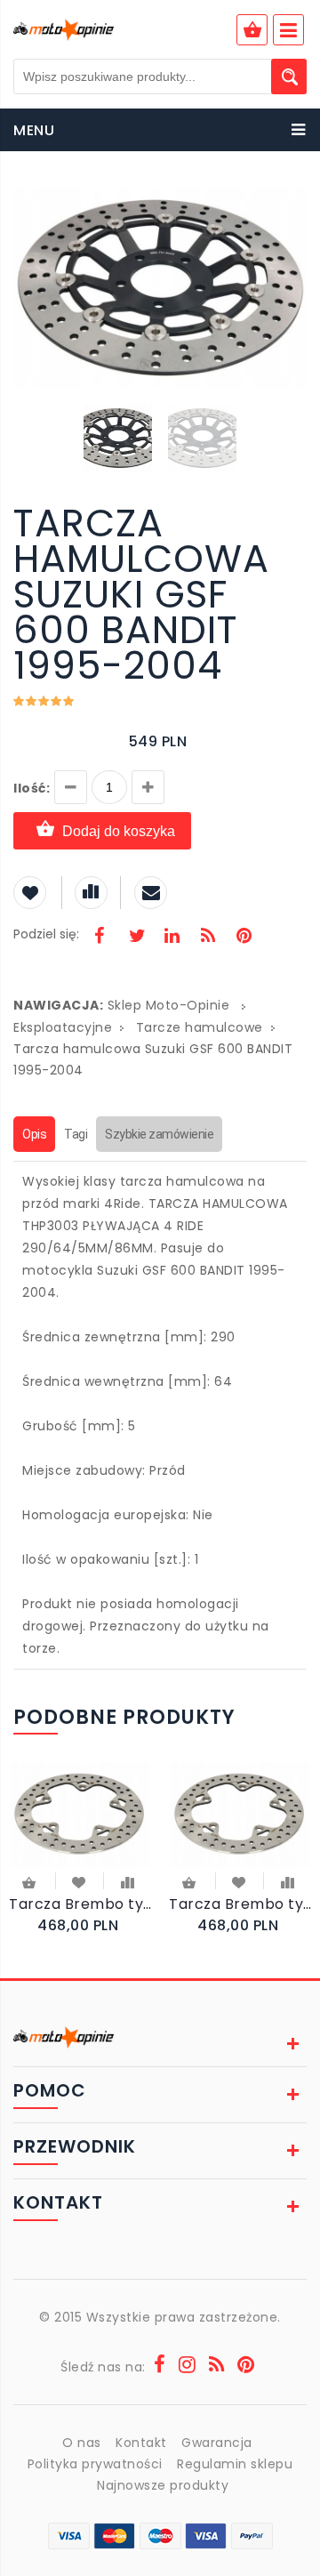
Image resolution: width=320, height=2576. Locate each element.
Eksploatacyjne (63, 1027)
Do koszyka (30, 1884)
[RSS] (208, 938)
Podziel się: (46, 934)
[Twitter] (136, 938)
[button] (291, 203)
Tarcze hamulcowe (200, 1027)
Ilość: (32, 788)
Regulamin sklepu (235, 2464)
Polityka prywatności (95, 2464)
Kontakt (141, 2443)
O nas (82, 2443)
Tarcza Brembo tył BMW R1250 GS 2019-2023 (240, 1904)
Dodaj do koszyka (119, 831)
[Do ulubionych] (80, 1881)
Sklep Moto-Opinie (169, 1005)
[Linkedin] (172, 938)
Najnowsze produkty (163, 2485)
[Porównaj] (128, 1881)
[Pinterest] (244, 938)
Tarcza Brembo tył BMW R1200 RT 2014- (80, 1904)
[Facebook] (100, 938)
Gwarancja (217, 2443)
